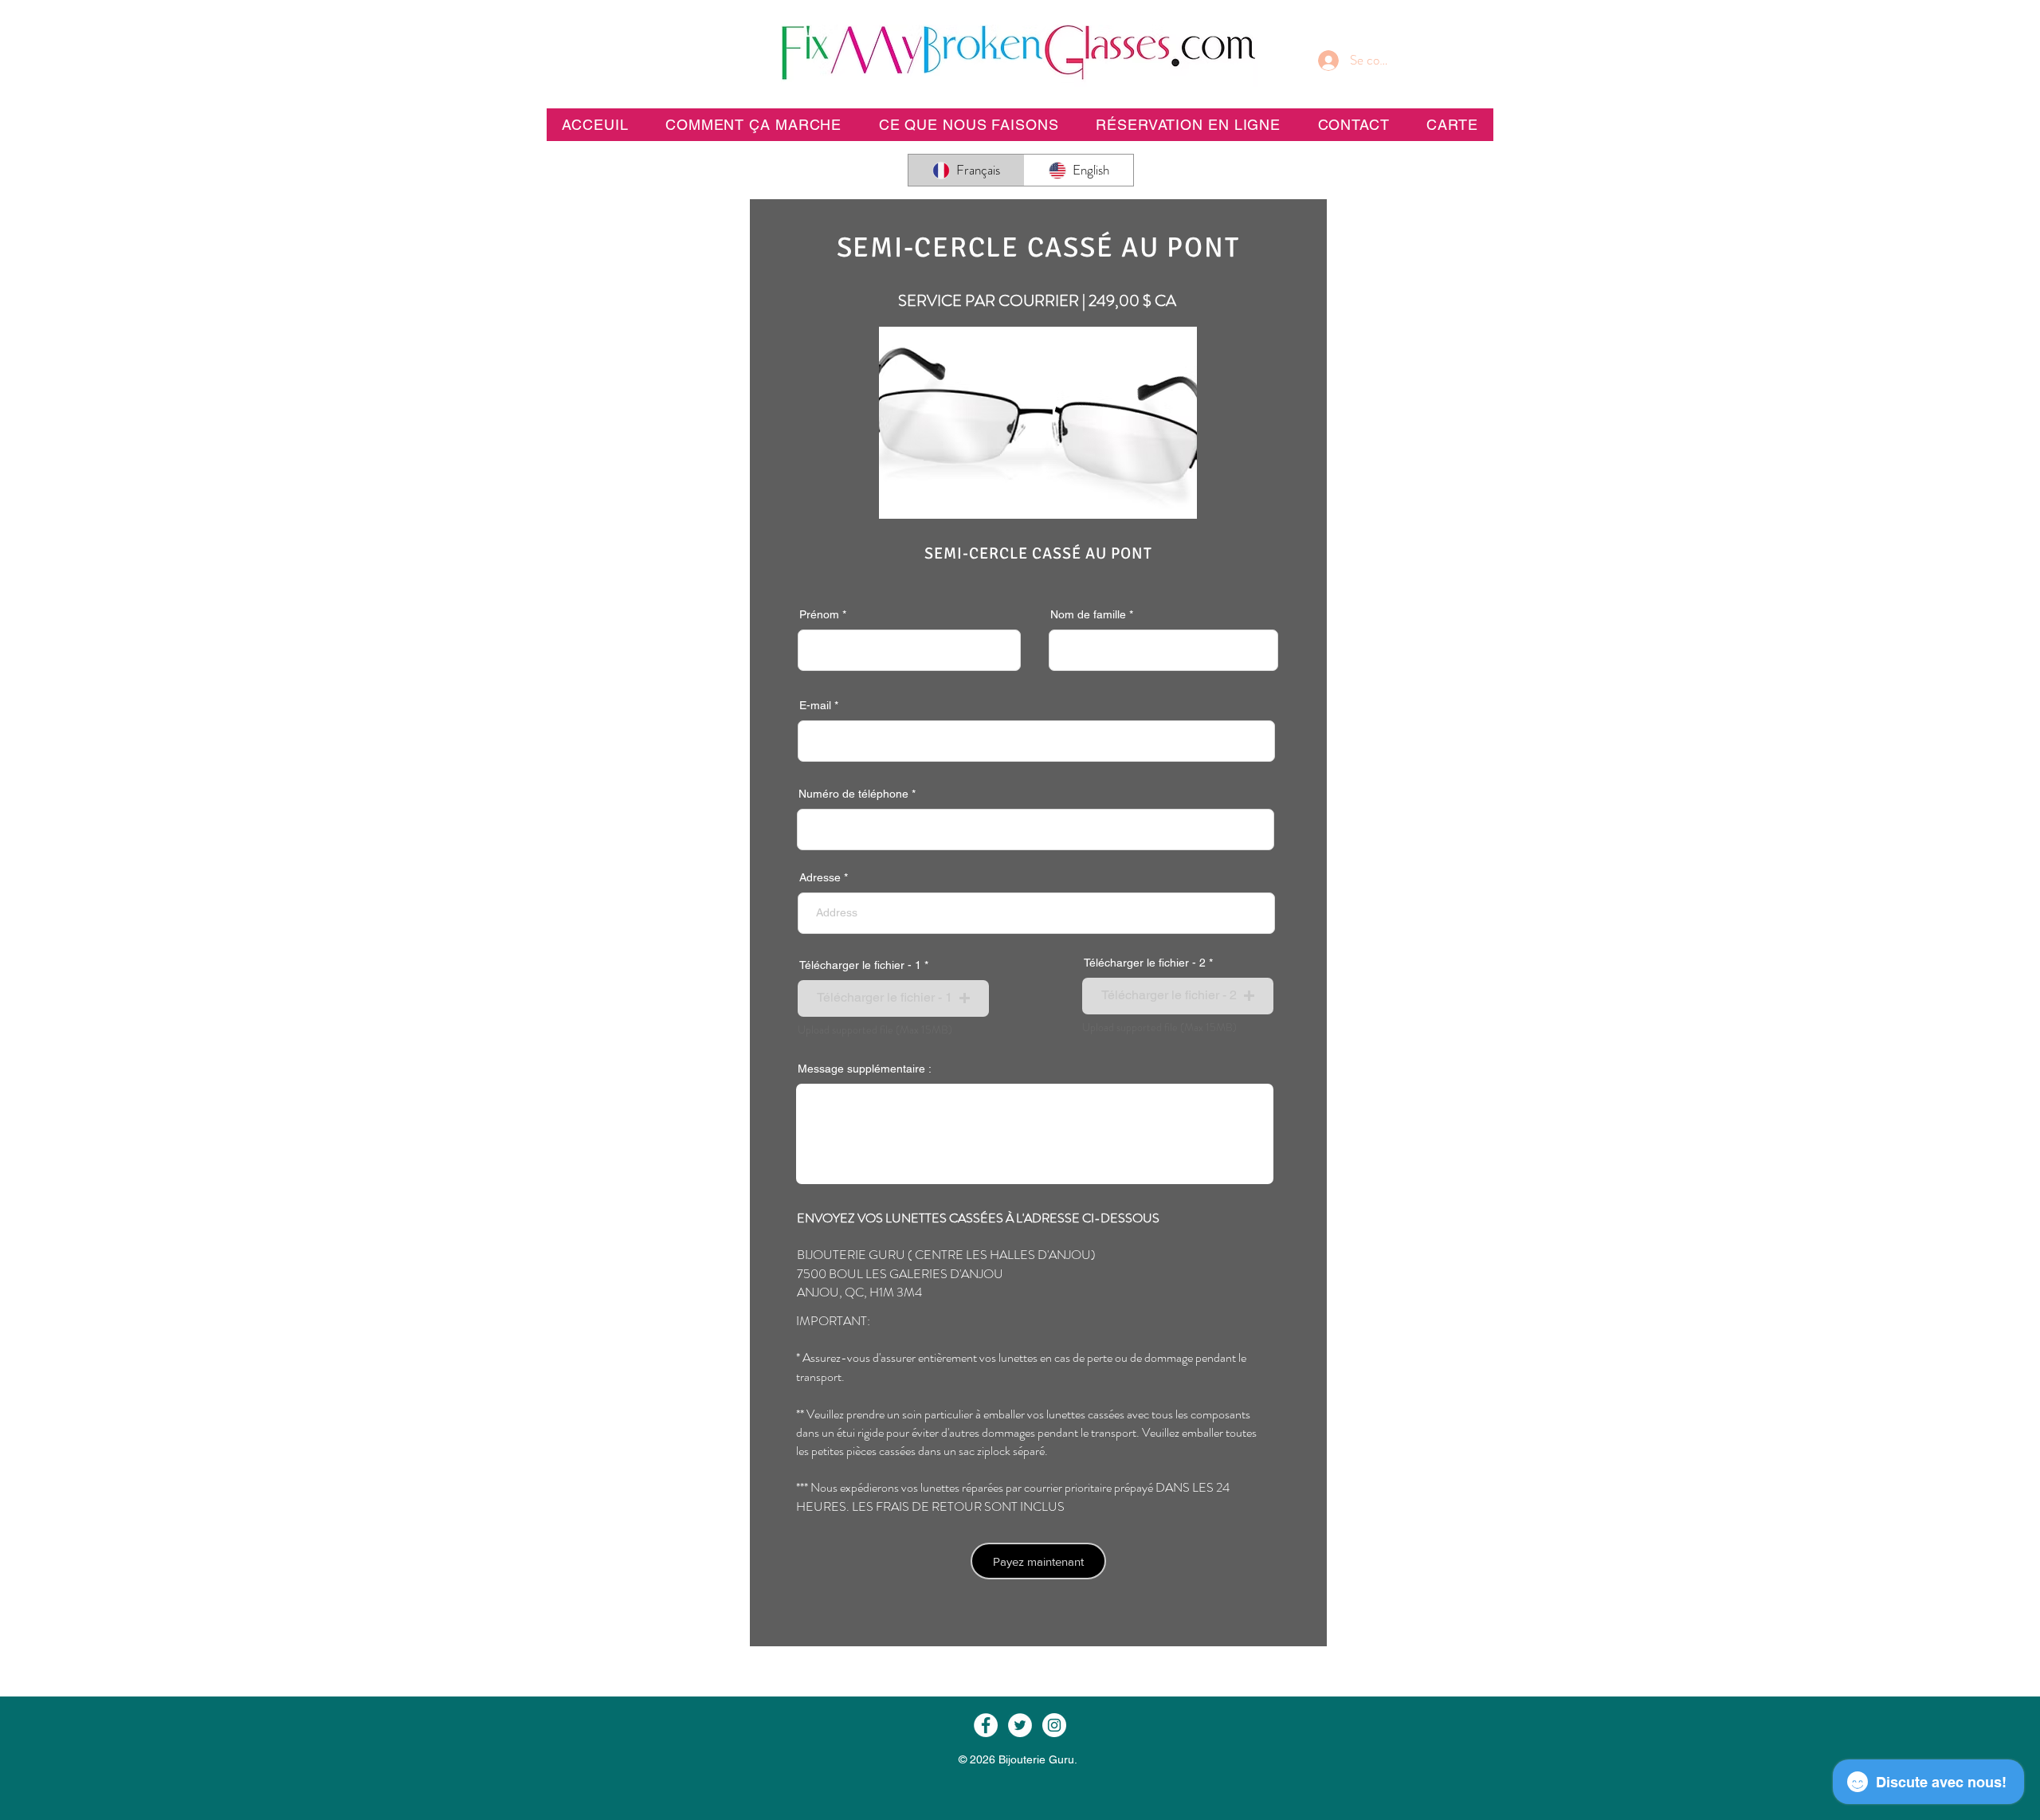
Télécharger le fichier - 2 (1145, 963)
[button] (1188, 125)
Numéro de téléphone (853, 794)
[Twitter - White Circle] (1020, 1725)
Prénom (819, 614)
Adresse (820, 877)
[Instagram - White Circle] (1054, 1725)
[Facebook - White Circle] (986, 1725)
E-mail (815, 705)
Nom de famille (1088, 614)
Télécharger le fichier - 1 (860, 965)
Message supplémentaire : (865, 1069)
